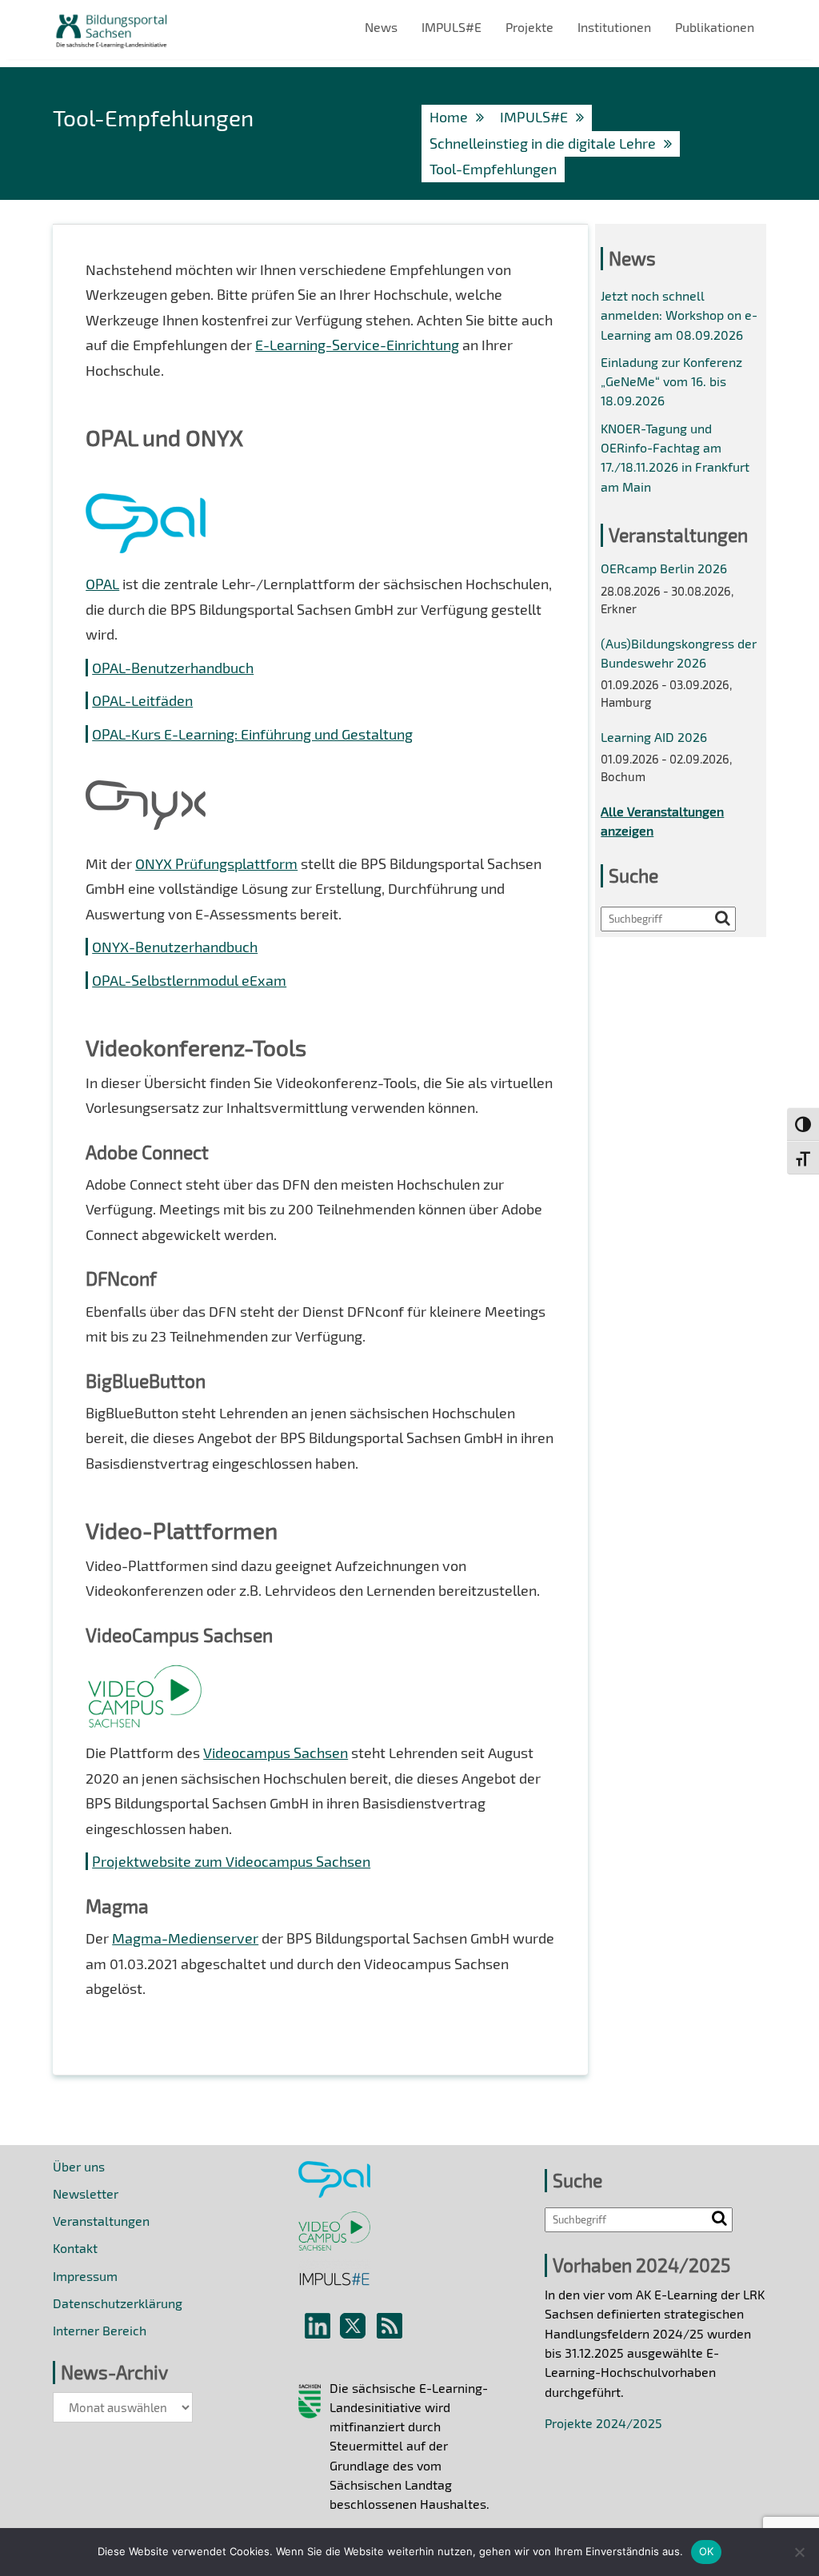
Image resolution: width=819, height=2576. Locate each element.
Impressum (85, 2276)
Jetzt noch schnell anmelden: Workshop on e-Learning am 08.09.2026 (679, 315)
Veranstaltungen (101, 2221)
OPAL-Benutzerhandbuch (173, 668)
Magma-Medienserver (185, 1938)
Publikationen (715, 27)
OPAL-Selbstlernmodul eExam (189, 980)
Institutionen (614, 27)
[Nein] (799, 2552)
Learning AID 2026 (654, 737)
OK (707, 2551)
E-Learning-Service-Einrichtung (357, 345)
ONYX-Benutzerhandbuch (175, 947)
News (381, 27)
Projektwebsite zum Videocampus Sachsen (231, 1861)
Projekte (529, 27)
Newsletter (86, 2193)
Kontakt (75, 2248)
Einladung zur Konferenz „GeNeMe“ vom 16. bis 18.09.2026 (671, 381)
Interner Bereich (100, 2330)
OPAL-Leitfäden (142, 700)
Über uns (79, 2166)
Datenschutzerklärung (118, 2303)
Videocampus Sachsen (276, 1753)
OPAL (102, 584)
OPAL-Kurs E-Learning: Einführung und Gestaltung (252, 734)
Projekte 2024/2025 (603, 2423)
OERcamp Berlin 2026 (664, 568)
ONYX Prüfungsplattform (216, 863)
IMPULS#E (451, 27)
